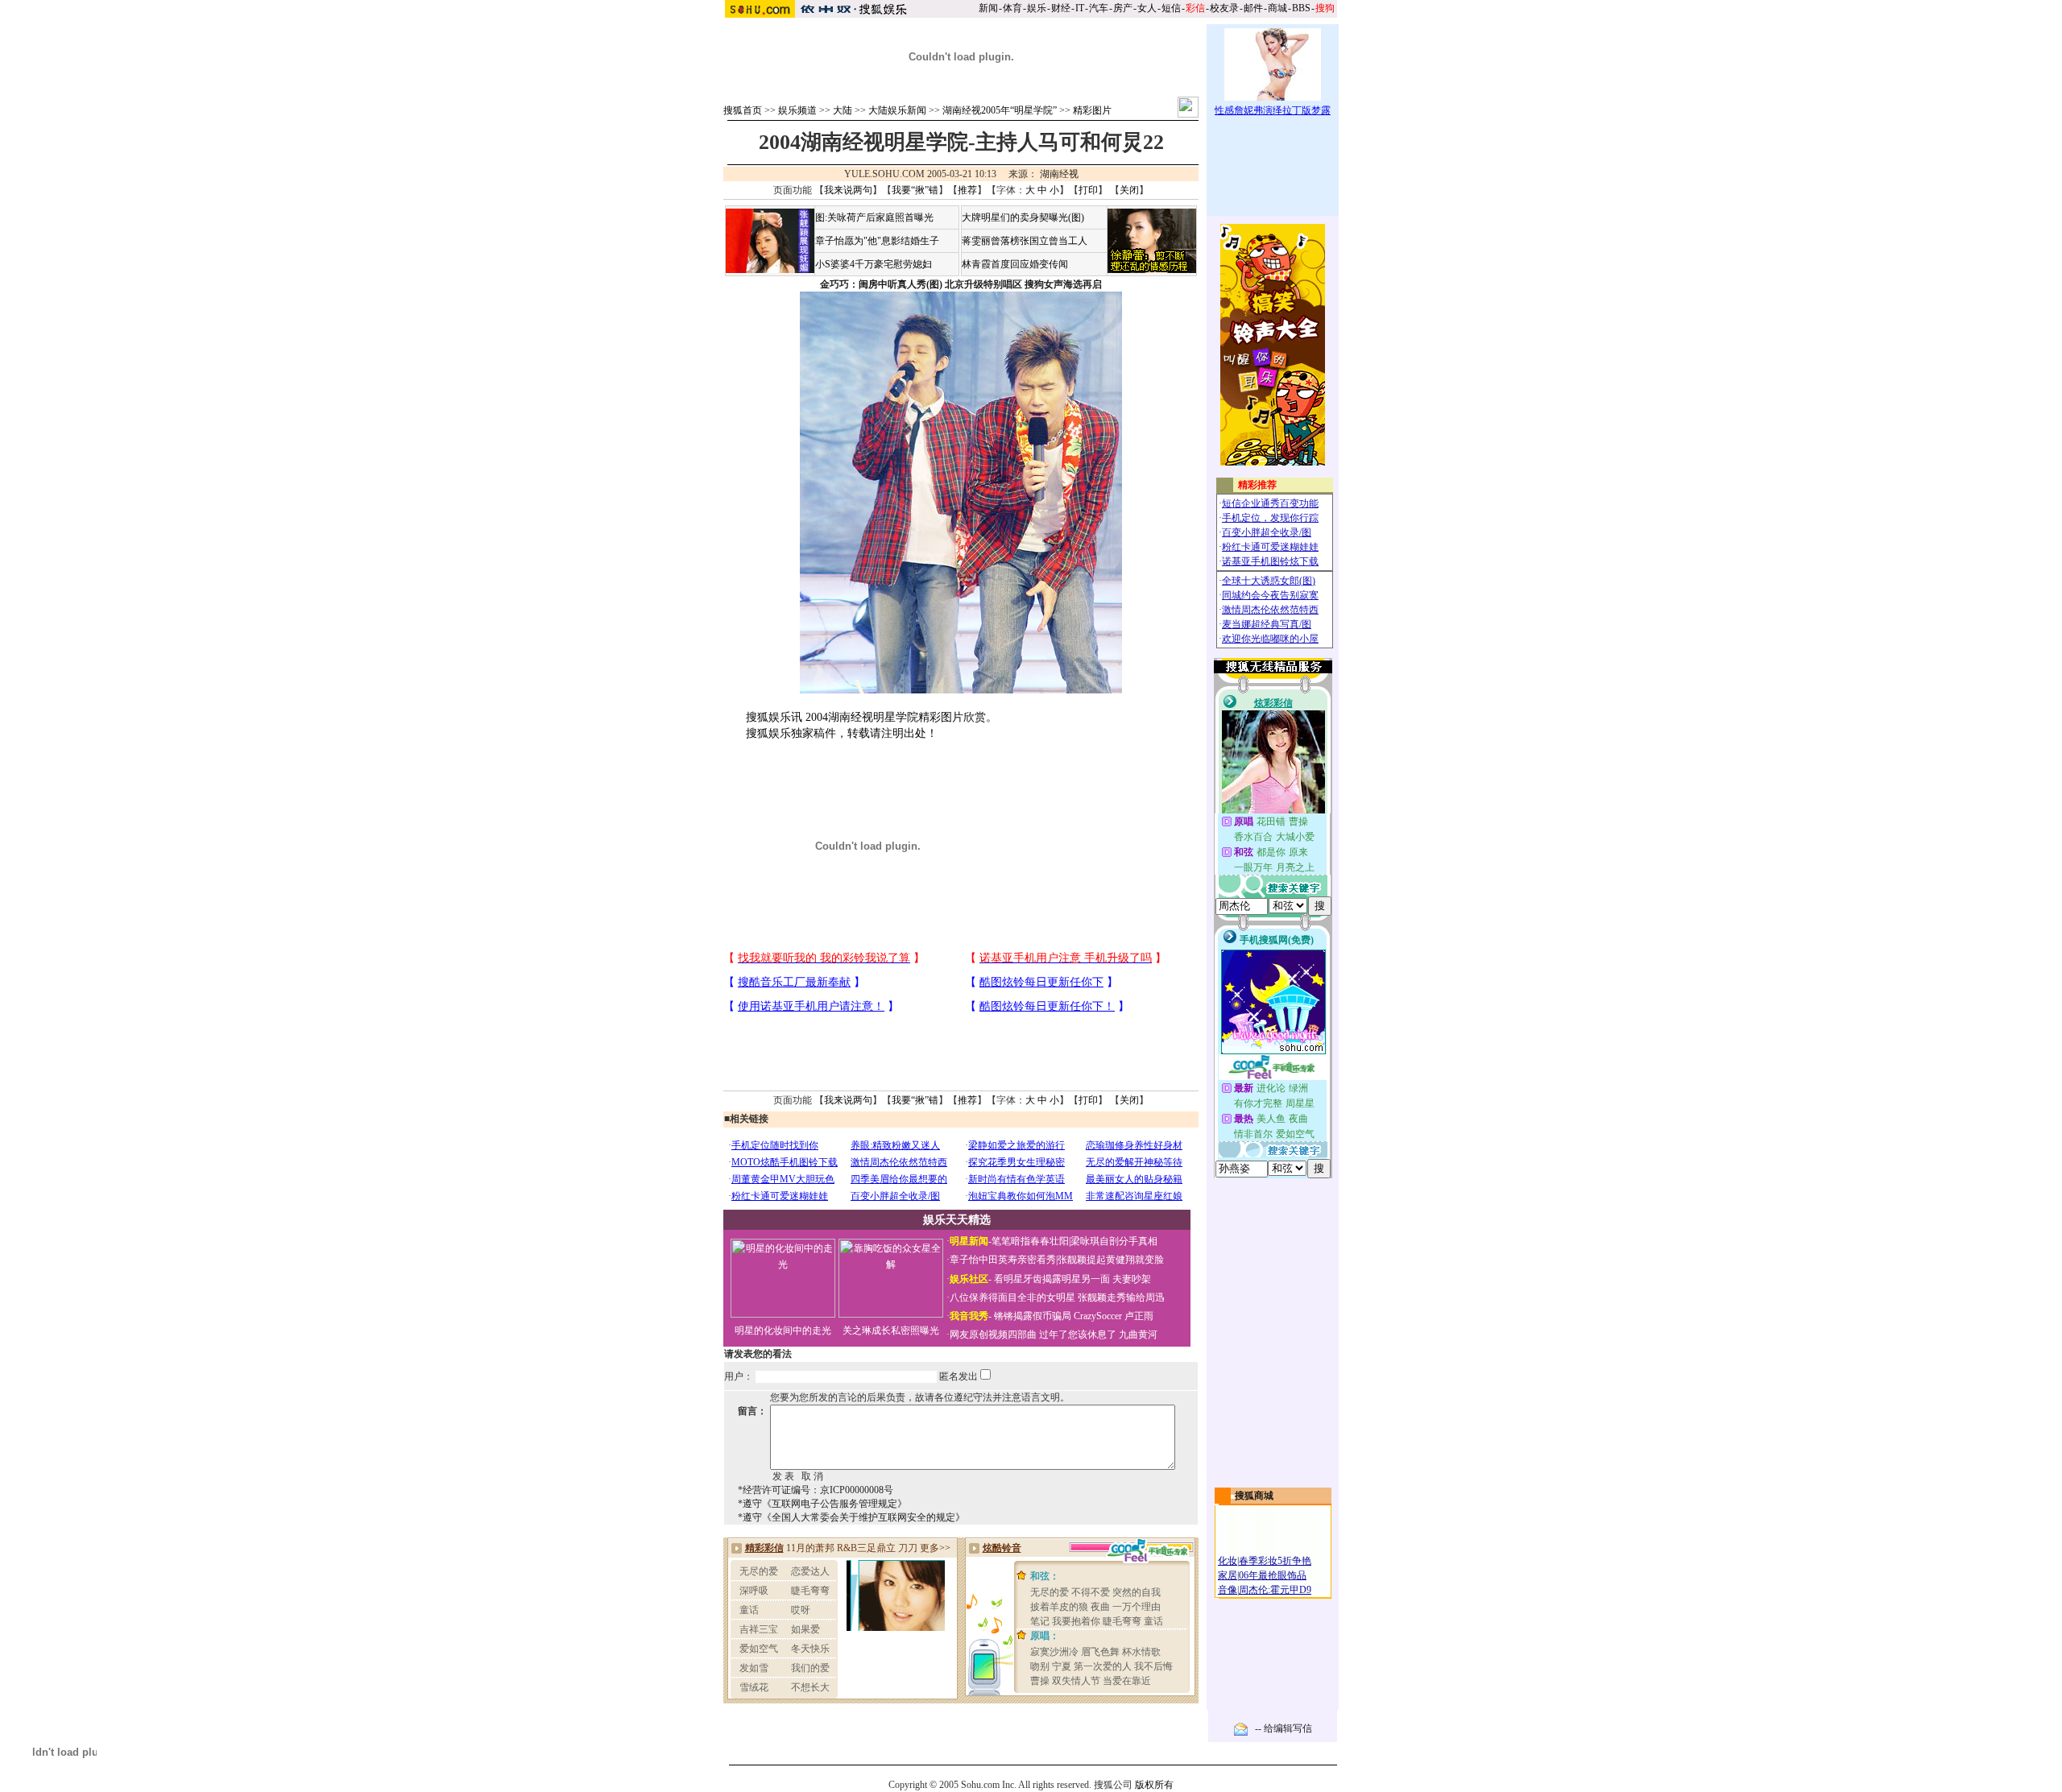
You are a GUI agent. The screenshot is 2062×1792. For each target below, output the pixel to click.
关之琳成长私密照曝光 (891, 1331)
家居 (1228, 1575)
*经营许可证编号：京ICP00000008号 (816, 1490)
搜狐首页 (743, 110)
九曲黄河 (1138, 1335)
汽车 (1099, 8)
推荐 (967, 190)
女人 (1147, 8)
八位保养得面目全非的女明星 (1012, 1297)
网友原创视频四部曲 (993, 1335)
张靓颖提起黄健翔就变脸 (1111, 1260)
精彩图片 (1092, 110)
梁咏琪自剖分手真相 (1114, 1241)
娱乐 (1037, 8)
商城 (1277, 8)
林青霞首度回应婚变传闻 (1015, 264)
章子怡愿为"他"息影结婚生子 (877, 241)
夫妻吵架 (1132, 1279)
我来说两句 (848, 190)
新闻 (988, 8)
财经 (1061, 8)
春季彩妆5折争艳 (1275, 1561)
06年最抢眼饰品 (1273, 1575)
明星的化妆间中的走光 (783, 1331)
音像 (1228, 1590)
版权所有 (1154, 1785)
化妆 (1228, 1561)
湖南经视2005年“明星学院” (1000, 110)
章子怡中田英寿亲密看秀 (1003, 1260)
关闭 (1129, 190)
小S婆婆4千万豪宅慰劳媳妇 (874, 264)
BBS (1301, 8)
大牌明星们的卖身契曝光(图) (1023, 217)
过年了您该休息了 (1078, 1335)
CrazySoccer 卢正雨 (1114, 1316)
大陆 (843, 110)
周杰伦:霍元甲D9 (1275, 1590)
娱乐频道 (797, 110)
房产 (1123, 8)
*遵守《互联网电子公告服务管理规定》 (822, 1504)
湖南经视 (1059, 174)
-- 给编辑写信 (1284, 1728)
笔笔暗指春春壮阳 (1030, 1241)
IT (1080, 8)
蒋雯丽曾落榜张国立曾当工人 (1025, 241)
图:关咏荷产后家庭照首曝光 (874, 217)
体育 (1012, 8)
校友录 (1224, 8)
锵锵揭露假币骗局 (1033, 1316)
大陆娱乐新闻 (897, 110)
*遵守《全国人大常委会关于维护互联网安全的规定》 (851, 1517)
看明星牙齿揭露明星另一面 (1051, 1279)
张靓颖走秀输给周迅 (1121, 1297)
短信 (1171, 8)
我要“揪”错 (915, 190)
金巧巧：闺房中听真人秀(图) (881, 284)
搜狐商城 (1254, 1496)
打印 (1088, 190)
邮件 (1253, 8)
